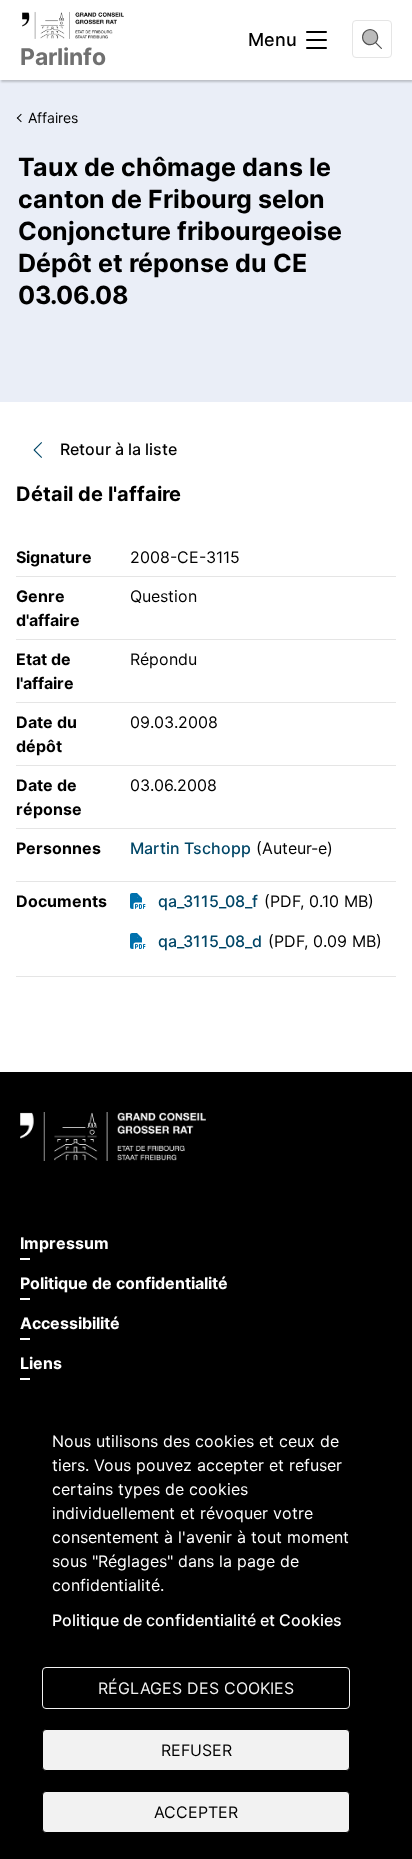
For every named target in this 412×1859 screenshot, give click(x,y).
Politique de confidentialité (124, 1283)
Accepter (196, 1812)
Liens (41, 1363)
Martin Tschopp (190, 848)
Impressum (64, 1243)
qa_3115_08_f (208, 901)
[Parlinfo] (72, 25)
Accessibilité (70, 1323)
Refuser (196, 1750)
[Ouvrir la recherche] (372, 39)
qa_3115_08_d (210, 941)
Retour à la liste (118, 449)
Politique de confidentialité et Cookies (197, 1620)
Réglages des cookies (196, 1688)
